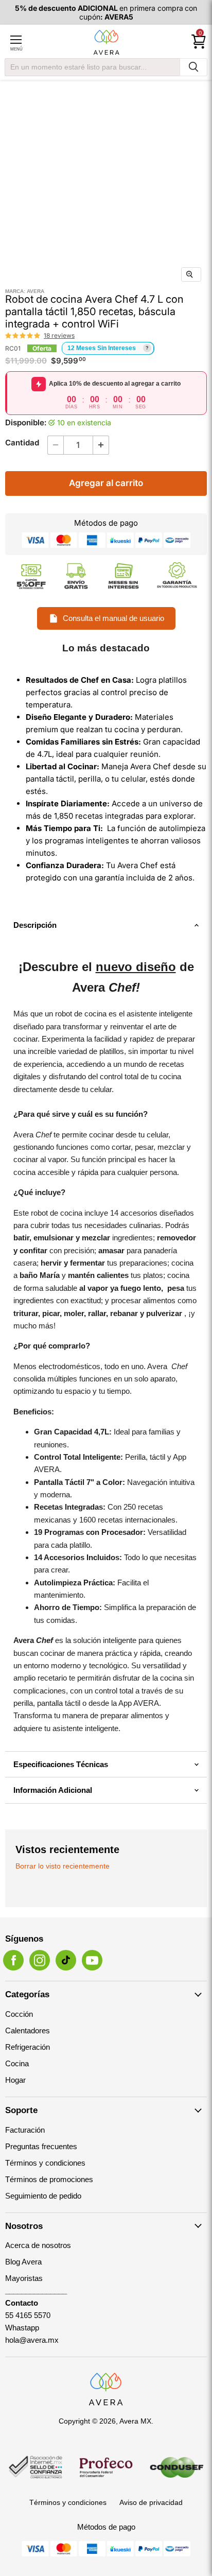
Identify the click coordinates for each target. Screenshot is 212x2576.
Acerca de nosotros (38, 2245)
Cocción (19, 2014)
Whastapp (22, 2328)
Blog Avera (23, 2262)
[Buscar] (193, 67)
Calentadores (28, 2030)
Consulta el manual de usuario (113, 618)
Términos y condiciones (45, 2163)
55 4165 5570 (28, 2315)
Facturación (25, 2130)
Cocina (17, 2063)
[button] (23, 336)
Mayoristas (24, 2278)
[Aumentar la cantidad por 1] (101, 445)
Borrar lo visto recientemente (63, 1866)
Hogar (15, 2080)
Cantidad (22, 443)
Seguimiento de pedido (43, 2196)
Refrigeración (28, 2047)
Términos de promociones (49, 2179)
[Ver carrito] (199, 42)
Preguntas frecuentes (41, 2146)
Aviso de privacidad (151, 2502)
